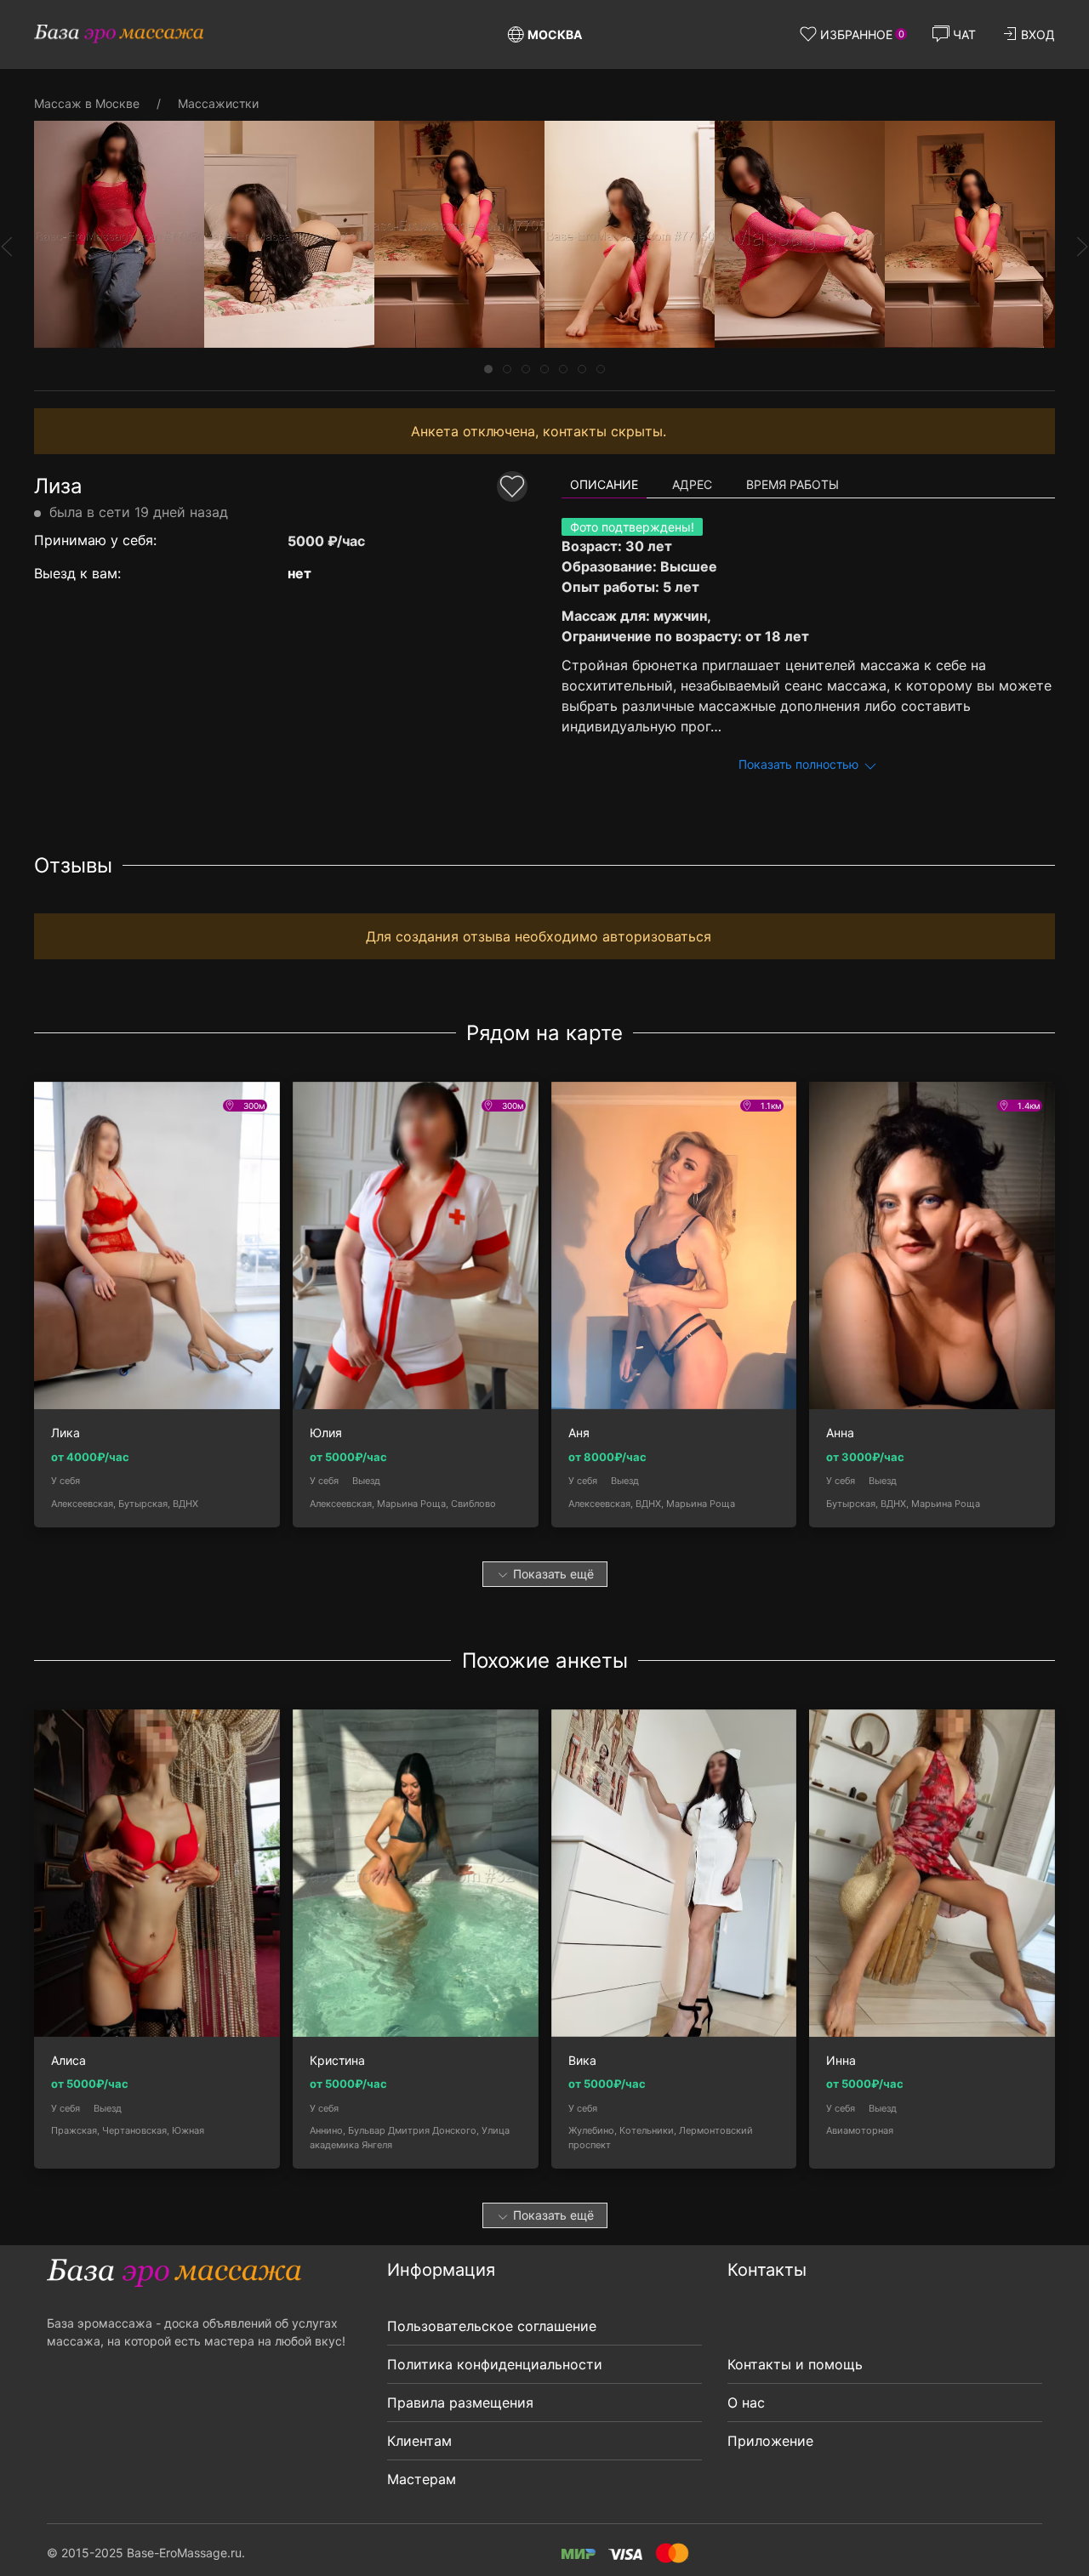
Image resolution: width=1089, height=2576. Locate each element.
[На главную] (119, 34)
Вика (582, 2061)
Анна (840, 1433)
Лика (66, 1433)
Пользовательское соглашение (492, 2326)
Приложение (770, 2441)
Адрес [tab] (692, 484)
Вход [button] (1038, 34)
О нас (746, 2403)
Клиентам (419, 2441)
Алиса (68, 2061)
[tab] (488, 369)
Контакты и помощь (795, 2364)
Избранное (862, 34)
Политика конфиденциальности (495, 2364)
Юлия (326, 1433)
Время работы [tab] (793, 484)
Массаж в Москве (87, 103)
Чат (964, 34)
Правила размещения (460, 2403)
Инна (841, 2061)
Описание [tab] (604, 484)
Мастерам (422, 2479)
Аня (579, 1433)
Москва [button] (555, 34)
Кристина (337, 2061)
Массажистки (218, 103)
